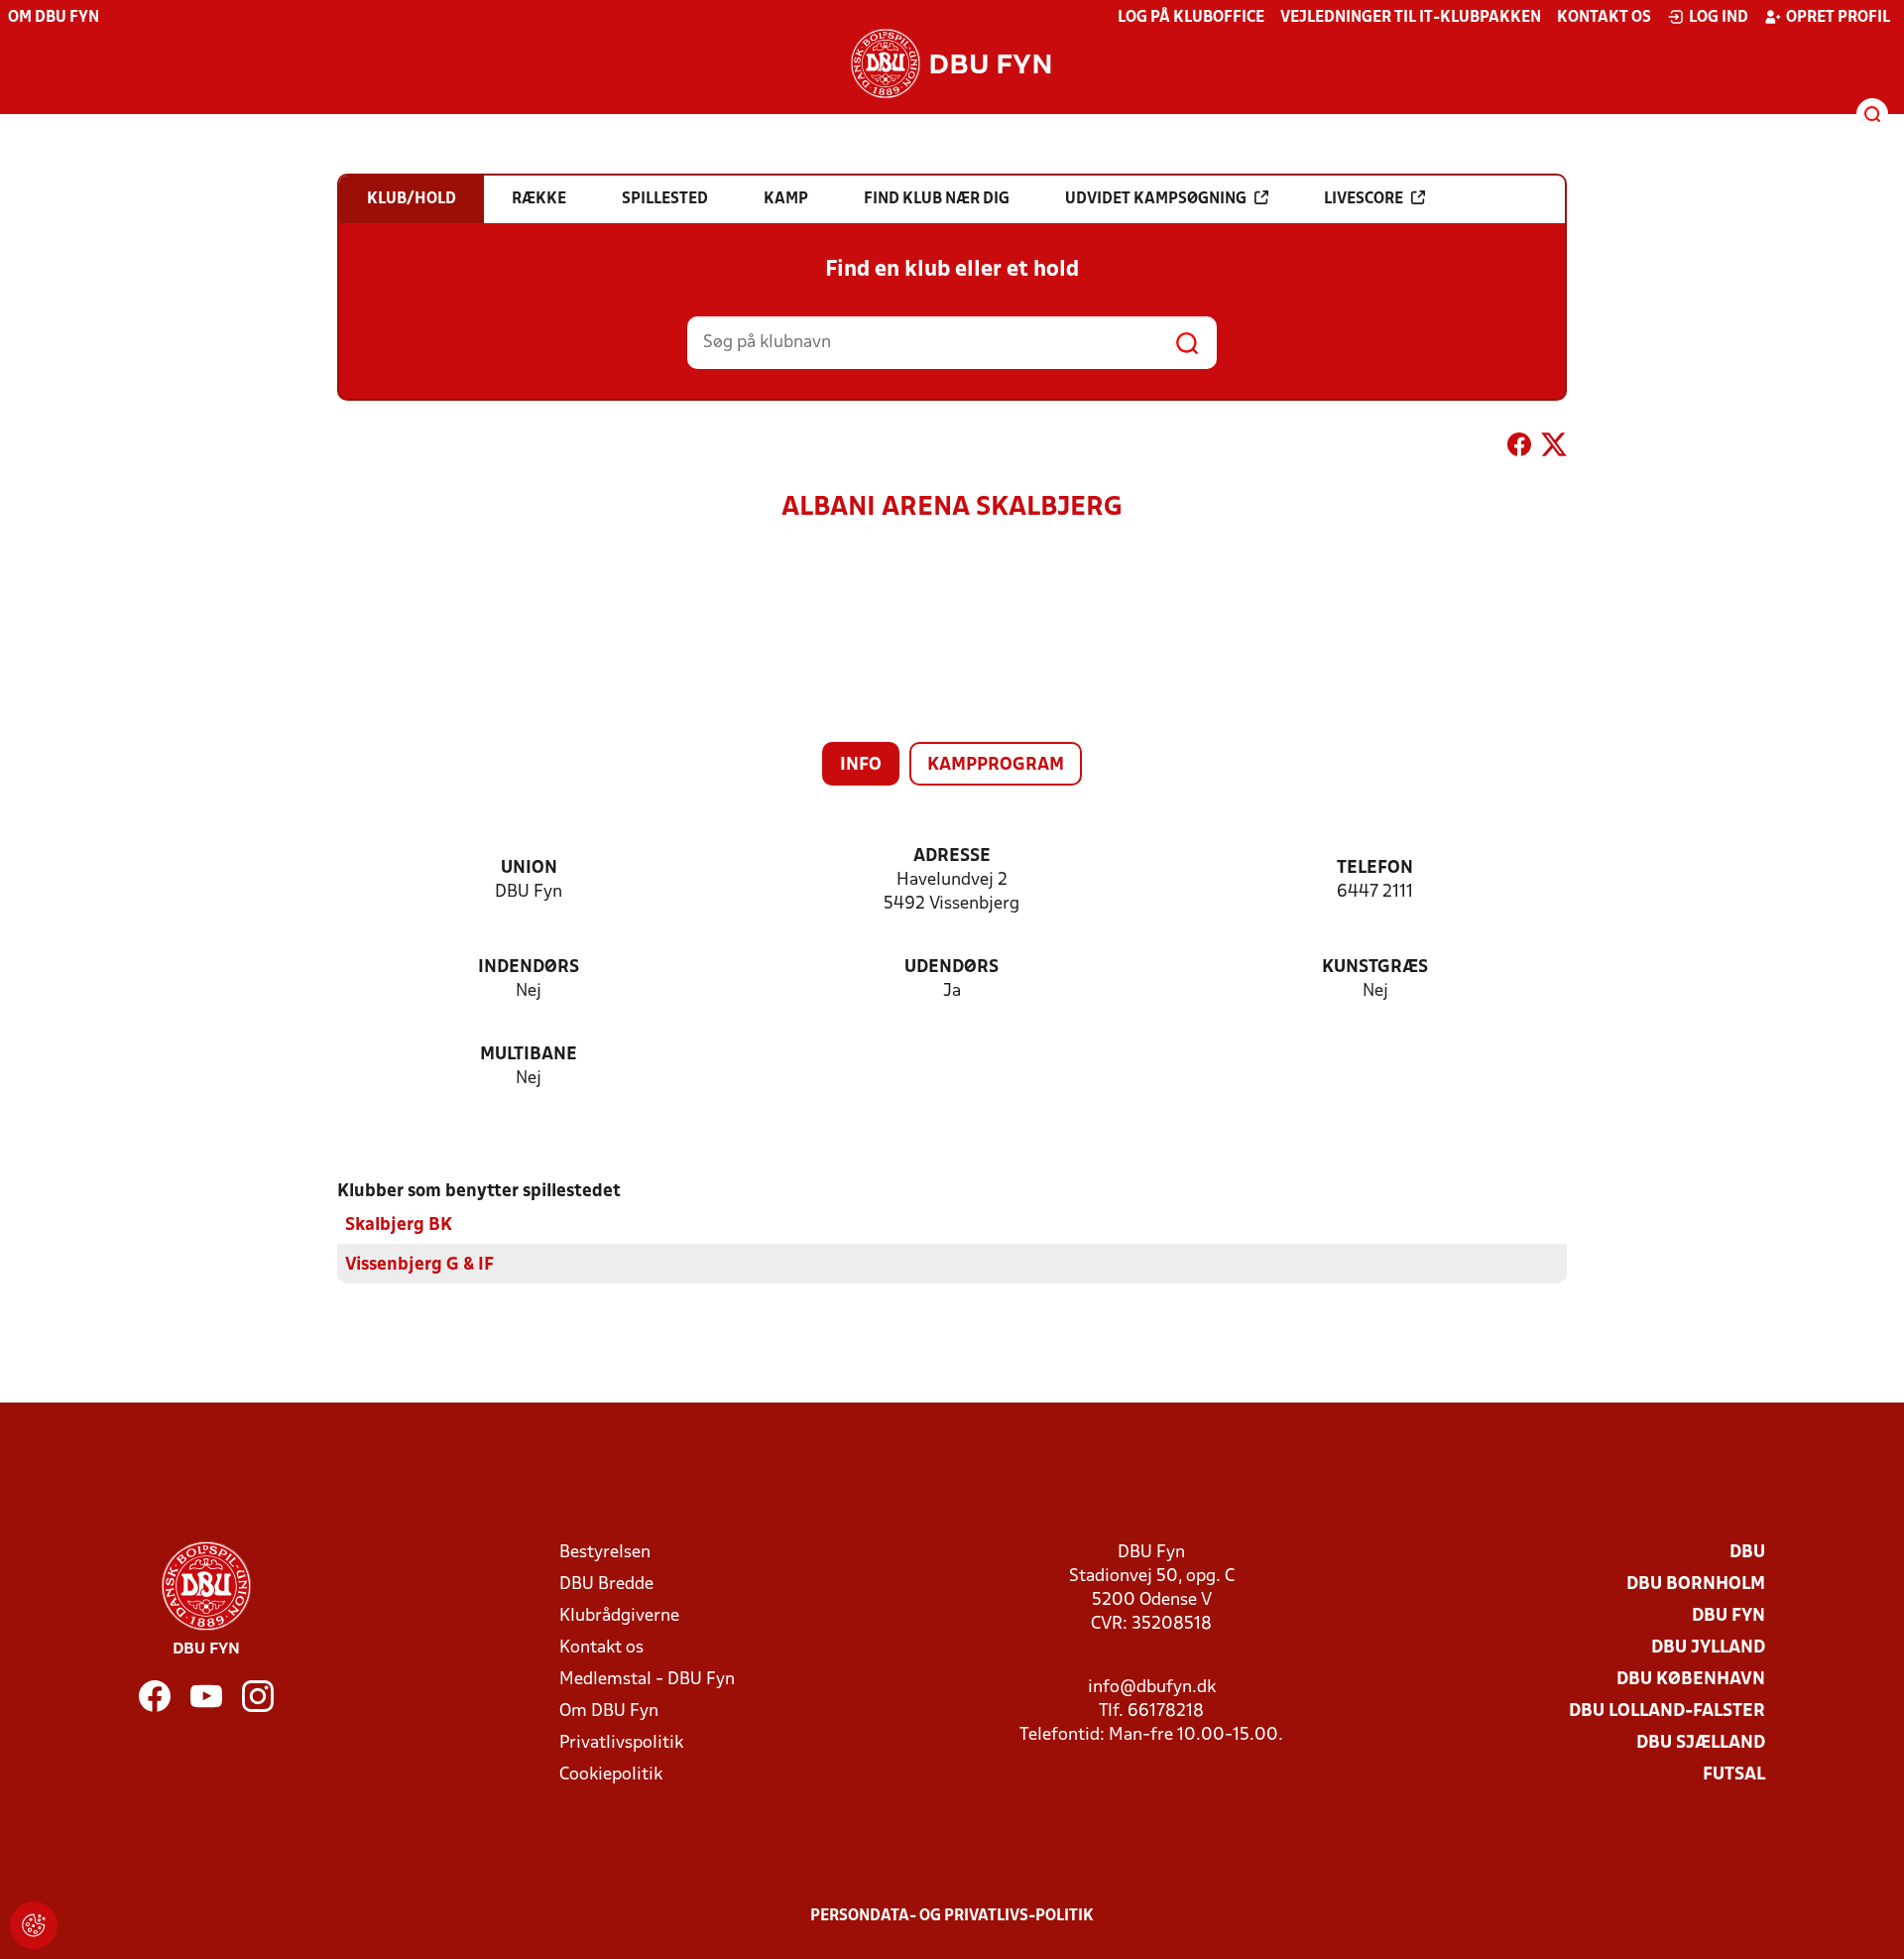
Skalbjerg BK (399, 1225)
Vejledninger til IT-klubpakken (1411, 18)
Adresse (952, 857)
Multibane (529, 1055)
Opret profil (1838, 18)
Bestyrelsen (605, 1553)
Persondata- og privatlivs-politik (952, 1916)
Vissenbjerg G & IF (419, 1265)
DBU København (1691, 1680)
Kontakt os (1604, 18)
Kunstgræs (1375, 968)
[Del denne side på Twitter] (1554, 448)
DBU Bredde (606, 1585)
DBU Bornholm (1696, 1585)
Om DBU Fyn (54, 18)
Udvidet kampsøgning (1156, 199)
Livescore (1364, 199)
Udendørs (952, 968)
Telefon (1375, 868)
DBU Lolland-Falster (1667, 1712)
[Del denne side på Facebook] (1519, 448)
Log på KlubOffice (1191, 18)
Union (529, 868)
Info (861, 765)
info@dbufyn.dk (1152, 1688)
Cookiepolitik (611, 1775)
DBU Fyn (1728, 1616)
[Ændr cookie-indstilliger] (34, 1925)
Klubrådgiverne (619, 1616)
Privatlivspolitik (621, 1743)
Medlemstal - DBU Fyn (647, 1680)
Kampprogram (996, 765)
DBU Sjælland (1701, 1743)
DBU (1747, 1553)
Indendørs (529, 968)
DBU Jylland (1708, 1648)
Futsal (1734, 1775)
